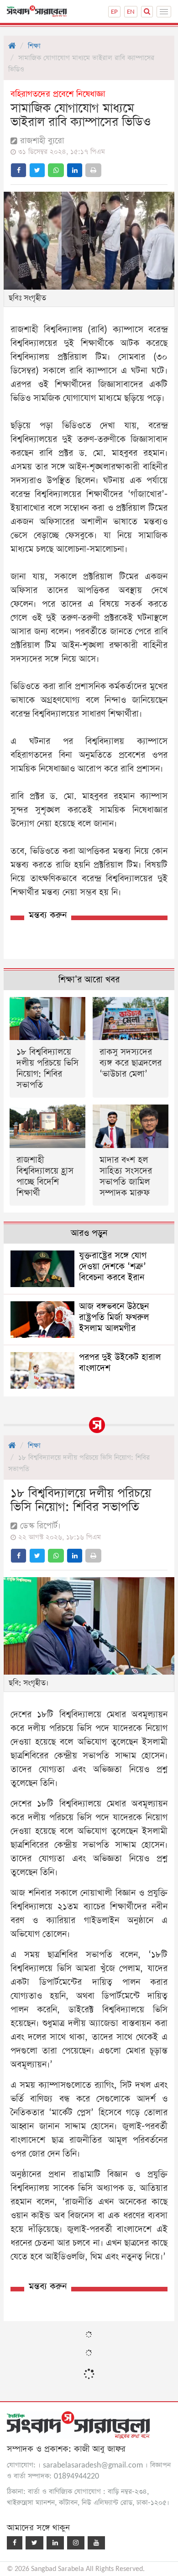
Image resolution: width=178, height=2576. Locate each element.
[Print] (93, 170)
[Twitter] (34, 2543)
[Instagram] (76, 2543)
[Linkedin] (55, 2543)
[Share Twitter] (37, 170)
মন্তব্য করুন (48, 915)
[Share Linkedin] (75, 170)
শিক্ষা (34, 46)
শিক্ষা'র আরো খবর (89, 980)
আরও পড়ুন (89, 1233)
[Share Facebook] (18, 170)
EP (114, 12)
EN (131, 12)
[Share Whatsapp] (56, 170)
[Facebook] (15, 2543)
